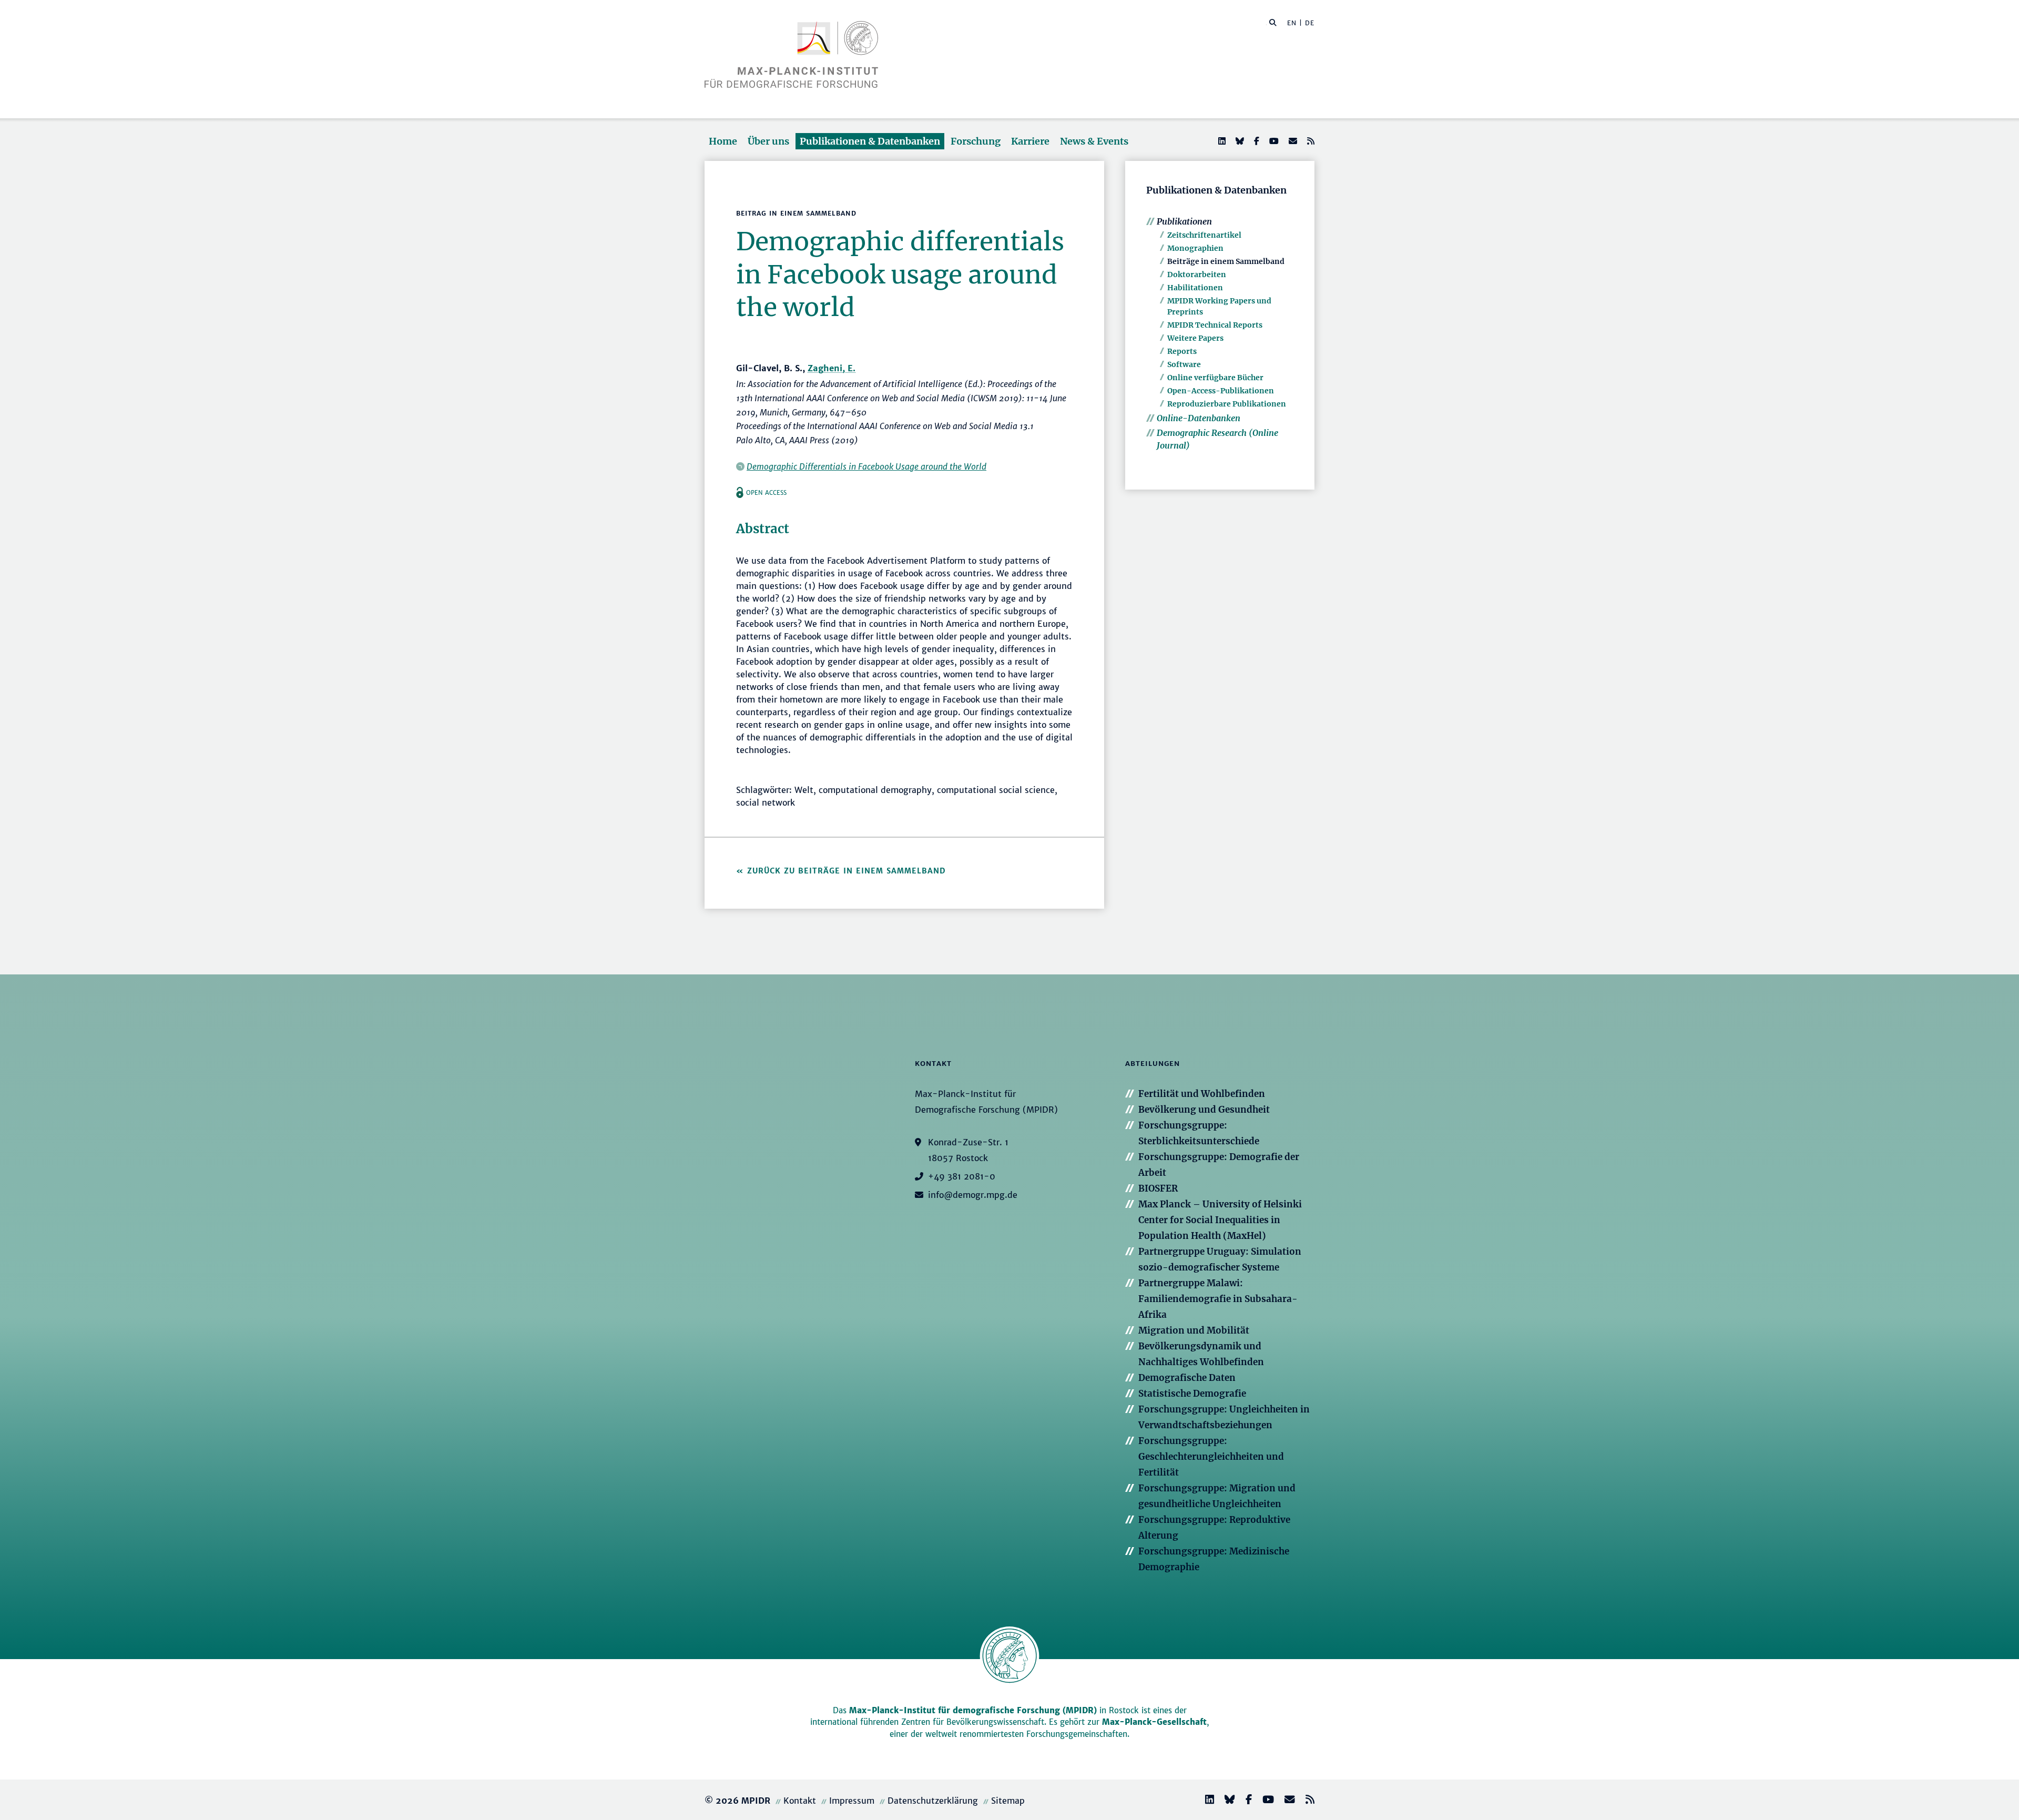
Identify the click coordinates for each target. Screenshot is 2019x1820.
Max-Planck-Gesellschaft (1154, 1722)
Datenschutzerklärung (933, 1801)
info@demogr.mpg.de (973, 1195)
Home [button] (723, 141)
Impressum (852, 1801)
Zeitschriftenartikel (1204, 235)
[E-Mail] (1292, 141)
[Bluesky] (1239, 141)
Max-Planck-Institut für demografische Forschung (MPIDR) (973, 1710)
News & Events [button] (1094, 141)
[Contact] (1286, 1801)
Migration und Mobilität (1194, 1330)
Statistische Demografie (1192, 1394)
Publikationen (1184, 221)
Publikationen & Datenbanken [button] (870, 141)
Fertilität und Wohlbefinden (1202, 1094)
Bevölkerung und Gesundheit (1204, 1110)
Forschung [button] (976, 141)
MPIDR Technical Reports (1215, 325)
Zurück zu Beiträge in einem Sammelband (847, 871)
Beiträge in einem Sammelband (1226, 261)
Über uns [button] (768, 141)
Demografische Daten (1187, 1378)
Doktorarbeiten (1197, 274)
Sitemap (1008, 1801)
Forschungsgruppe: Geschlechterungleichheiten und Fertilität (1211, 1457)
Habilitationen (1195, 288)
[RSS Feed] (1310, 141)
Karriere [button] (1030, 141)
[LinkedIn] (1221, 141)
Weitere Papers (1195, 338)
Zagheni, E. (832, 368)
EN (1292, 23)
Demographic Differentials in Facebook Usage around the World (866, 466)
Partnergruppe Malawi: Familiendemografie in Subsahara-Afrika (1218, 1299)
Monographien (1195, 248)
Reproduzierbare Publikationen (1227, 404)
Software (1184, 364)
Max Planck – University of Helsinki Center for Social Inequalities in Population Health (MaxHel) (1220, 1220)
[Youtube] (1273, 141)
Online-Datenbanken (1199, 418)
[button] (1273, 22)
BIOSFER (1158, 1188)
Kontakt (800, 1801)
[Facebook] (1256, 141)
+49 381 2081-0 (962, 1176)
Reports (1182, 351)
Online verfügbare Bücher (1215, 378)
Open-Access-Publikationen (1221, 391)
